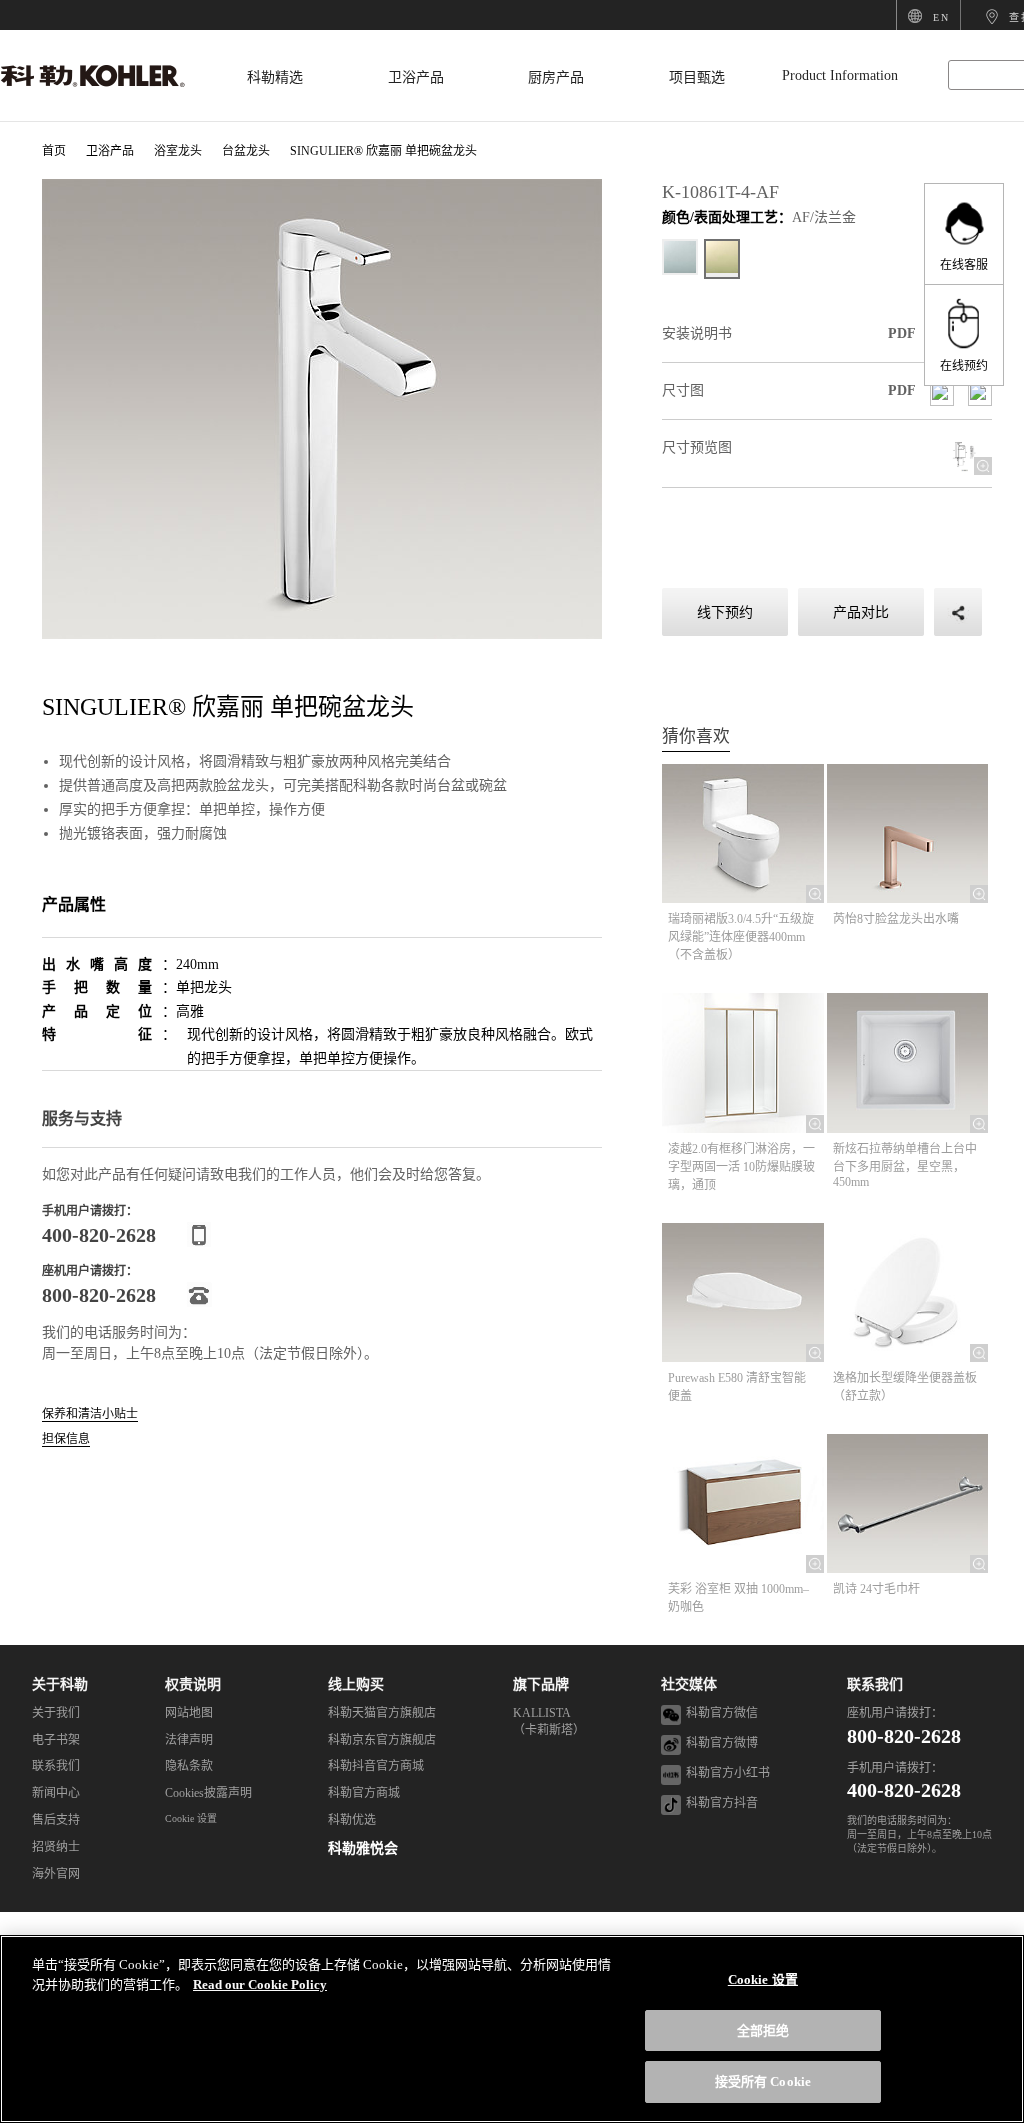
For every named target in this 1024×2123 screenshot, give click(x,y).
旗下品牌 (541, 1684)
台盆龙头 (246, 151)
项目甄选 (697, 77)
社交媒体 (689, 1684)
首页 (54, 151)
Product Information (840, 75)
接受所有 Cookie (763, 2081)
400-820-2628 (904, 1790)
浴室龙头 (178, 151)
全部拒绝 (763, 2030)
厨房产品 (556, 77)
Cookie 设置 (191, 1818)
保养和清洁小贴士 (90, 1414)
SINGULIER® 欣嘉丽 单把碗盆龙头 (383, 151)
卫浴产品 (416, 77)
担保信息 (66, 1439)
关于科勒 (60, 1684)
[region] (512, 2029)
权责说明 (193, 1684)
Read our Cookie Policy (260, 1984)
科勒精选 (275, 77)
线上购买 (356, 1684)
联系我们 (875, 1684)
